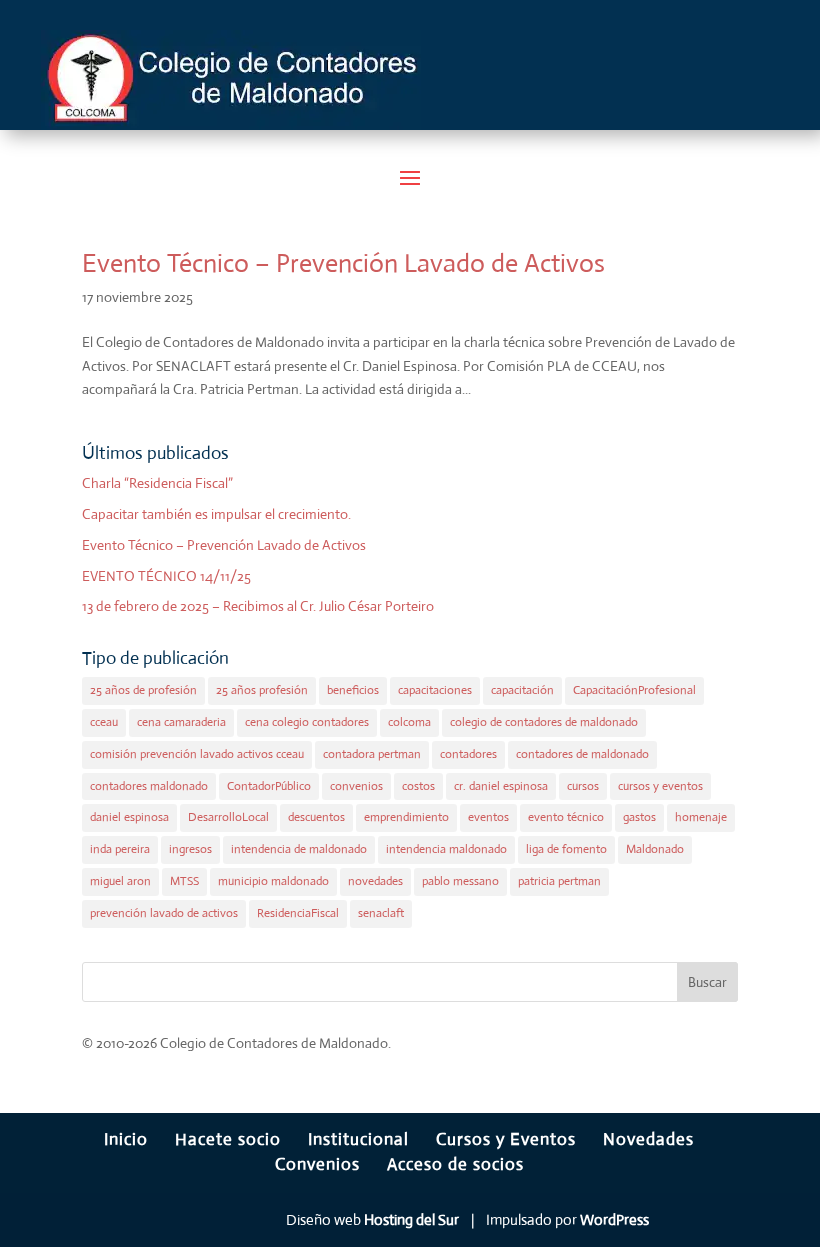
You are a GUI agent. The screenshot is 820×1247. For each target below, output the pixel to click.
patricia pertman (559, 881)
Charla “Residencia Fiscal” (157, 483)
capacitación (522, 690)
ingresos (190, 849)
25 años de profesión (143, 690)
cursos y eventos (660, 786)
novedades (375, 881)
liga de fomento (566, 849)
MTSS (184, 881)
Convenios (317, 1164)
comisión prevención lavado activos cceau (197, 754)
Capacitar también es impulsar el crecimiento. (216, 514)
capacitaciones (435, 690)
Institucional (358, 1139)
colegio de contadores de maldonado (544, 722)
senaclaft (381, 913)
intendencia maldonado (446, 849)
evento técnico (566, 817)
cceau (104, 722)
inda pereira (120, 849)
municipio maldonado (273, 881)
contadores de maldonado (582, 754)
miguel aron (120, 881)
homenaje (701, 817)
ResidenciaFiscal (298, 913)
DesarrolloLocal (228, 817)
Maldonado (655, 849)
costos (418, 786)
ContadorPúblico (269, 786)
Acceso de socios (455, 1164)
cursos (583, 786)
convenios (356, 786)
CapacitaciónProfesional (634, 690)
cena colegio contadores (307, 722)
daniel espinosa (129, 817)
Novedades (648, 1139)
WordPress (614, 1219)
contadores (468, 754)
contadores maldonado (149, 786)
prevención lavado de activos (164, 913)
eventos (488, 817)
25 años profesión (262, 690)
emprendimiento (406, 817)
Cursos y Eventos (506, 1139)
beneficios (353, 690)
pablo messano (460, 881)
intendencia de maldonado (299, 849)
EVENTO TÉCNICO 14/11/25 (166, 576)
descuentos (316, 817)
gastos (639, 817)
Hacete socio (228, 1139)
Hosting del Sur (411, 1219)
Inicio (126, 1139)
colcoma (409, 722)
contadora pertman (372, 754)
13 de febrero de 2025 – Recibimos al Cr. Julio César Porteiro (258, 606)
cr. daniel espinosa (501, 786)
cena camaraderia (181, 722)
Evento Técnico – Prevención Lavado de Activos (343, 263)
